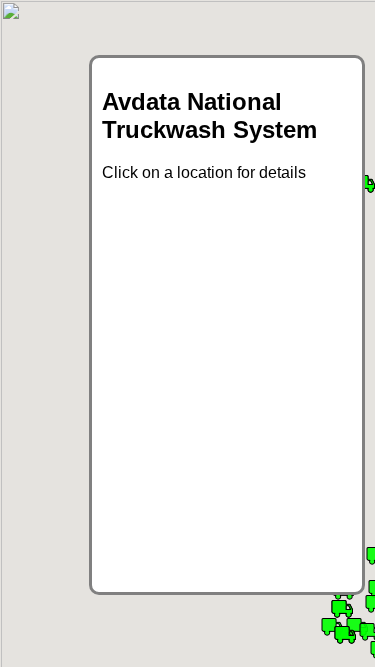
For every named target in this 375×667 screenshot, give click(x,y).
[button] (345, 635)
